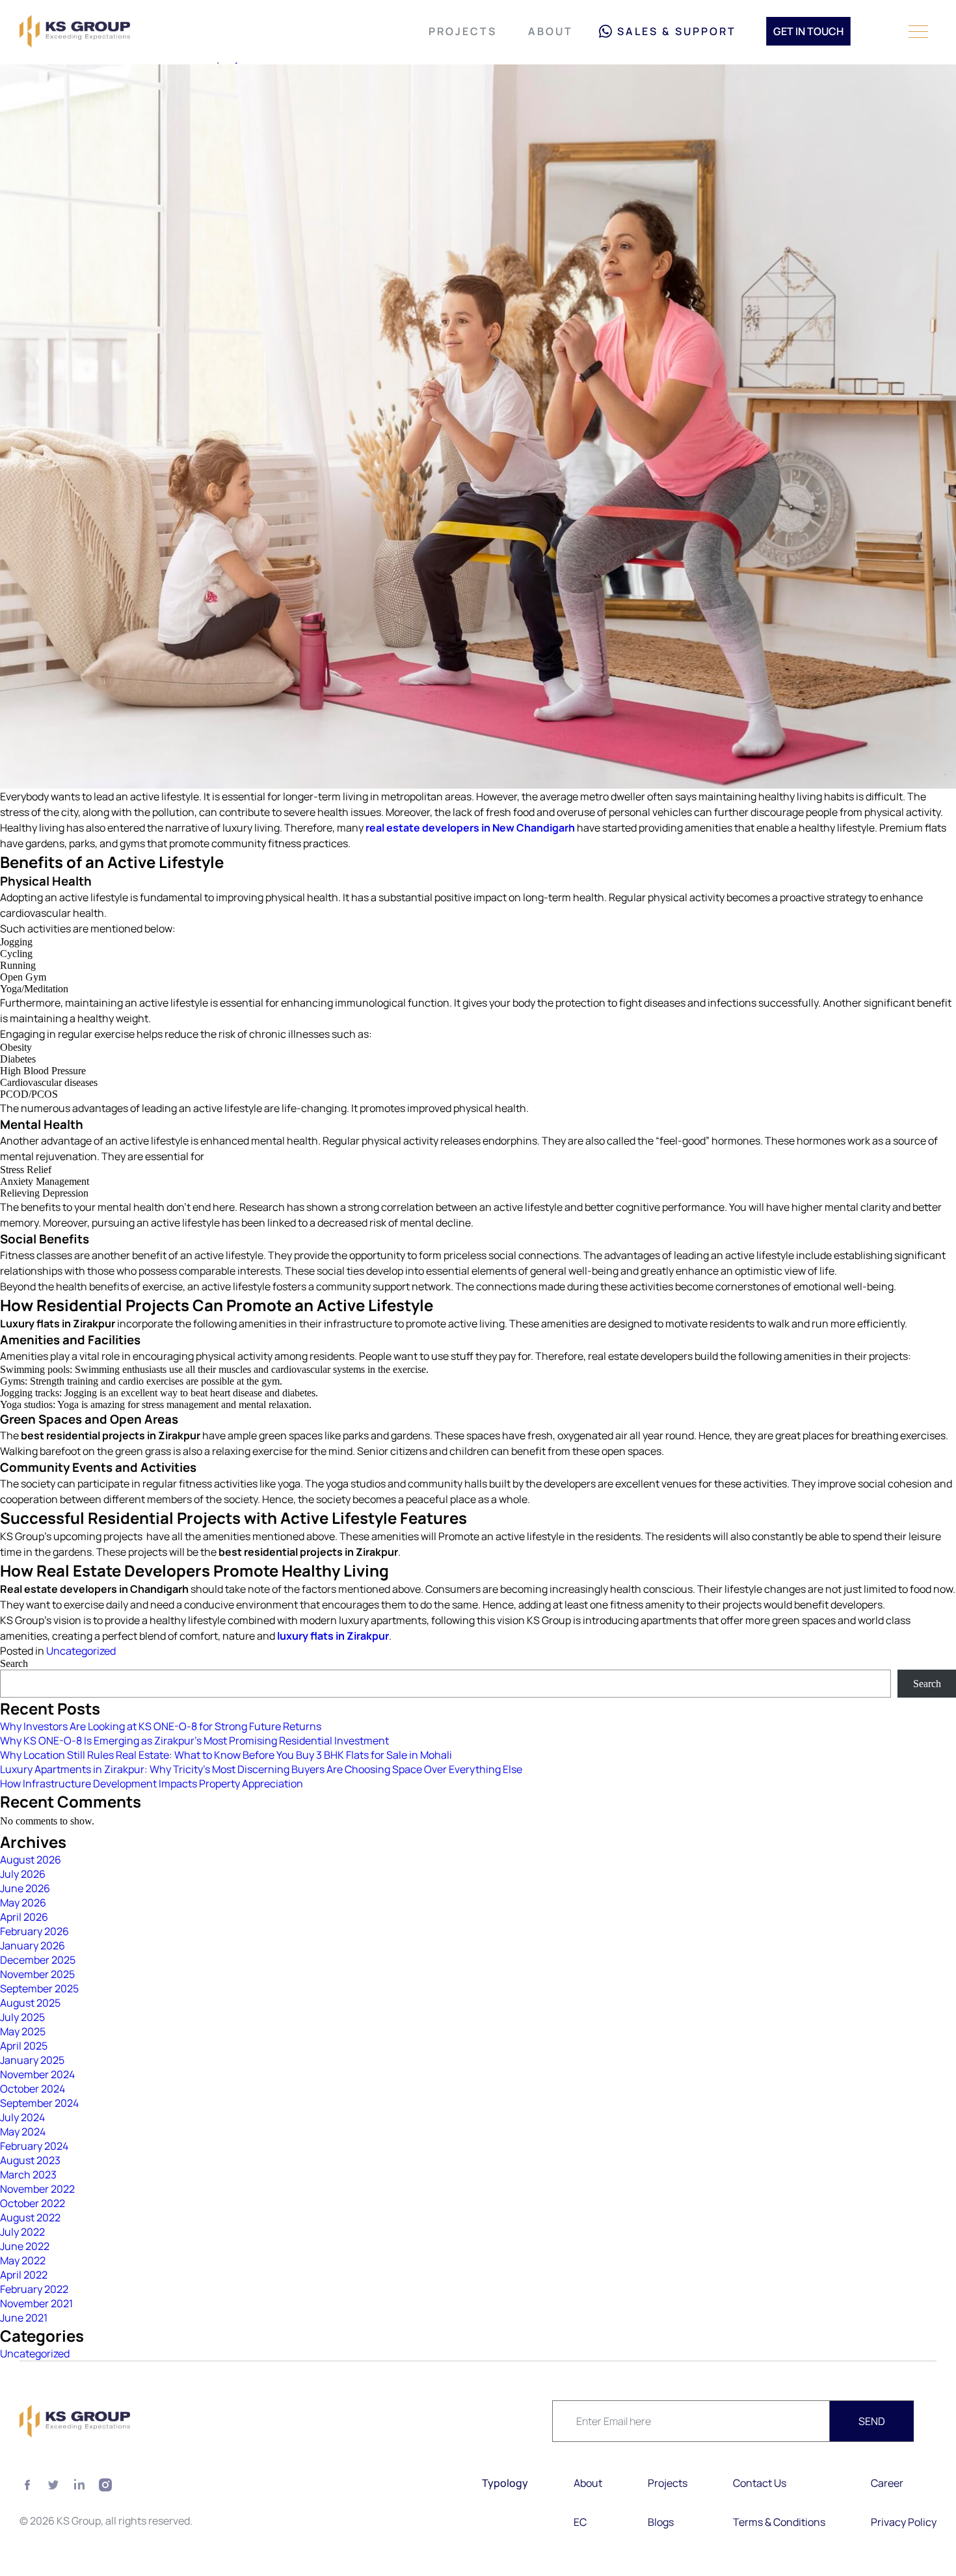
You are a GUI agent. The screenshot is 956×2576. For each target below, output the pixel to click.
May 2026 (23, 1903)
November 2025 (37, 1974)
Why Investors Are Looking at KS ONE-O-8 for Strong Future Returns (161, 1726)
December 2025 (38, 1960)
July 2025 (22, 2017)
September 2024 (39, 2103)
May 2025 (23, 2031)
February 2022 (34, 2289)
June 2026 (25, 1888)
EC (580, 2522)
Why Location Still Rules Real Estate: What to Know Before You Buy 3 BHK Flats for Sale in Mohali (226, 1755)
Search (14, 1663)
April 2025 (24, 2046)
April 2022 (24, 2275)
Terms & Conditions (779, 2522)
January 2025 (32, 2060)
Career (887, 2483)
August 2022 (30, 2217)
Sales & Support (677, 31)
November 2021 (36, 2303)
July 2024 (22, 2117)
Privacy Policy (904, 2522)
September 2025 (39, 1988)
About (551, 31)
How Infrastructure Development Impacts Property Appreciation (152, 1783)
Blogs (661, 2522)
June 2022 (25, 2246)
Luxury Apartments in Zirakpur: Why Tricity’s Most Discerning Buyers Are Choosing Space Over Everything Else (261, 1769)
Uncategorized (81, 1651)
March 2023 (28, 2175)
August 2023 (30, 2160)
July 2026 (23, 1874)
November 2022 (37, 2189)
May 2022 (23, 2260)
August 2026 (31, 1860)
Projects (463, 31)
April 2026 (24, 1917)
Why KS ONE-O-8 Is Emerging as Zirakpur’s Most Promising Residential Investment (194, 1741)
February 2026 (34, 1931)
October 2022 (33, 2203)
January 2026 (33, 1946)
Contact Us (760, 2483)
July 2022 (22, 2232)
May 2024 (23, 2132)
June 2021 (24, 2318)
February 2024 (34, 2146)
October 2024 (33, 2089)
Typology (505, 2483)
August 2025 (30, 2003)
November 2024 (37, 2074)
